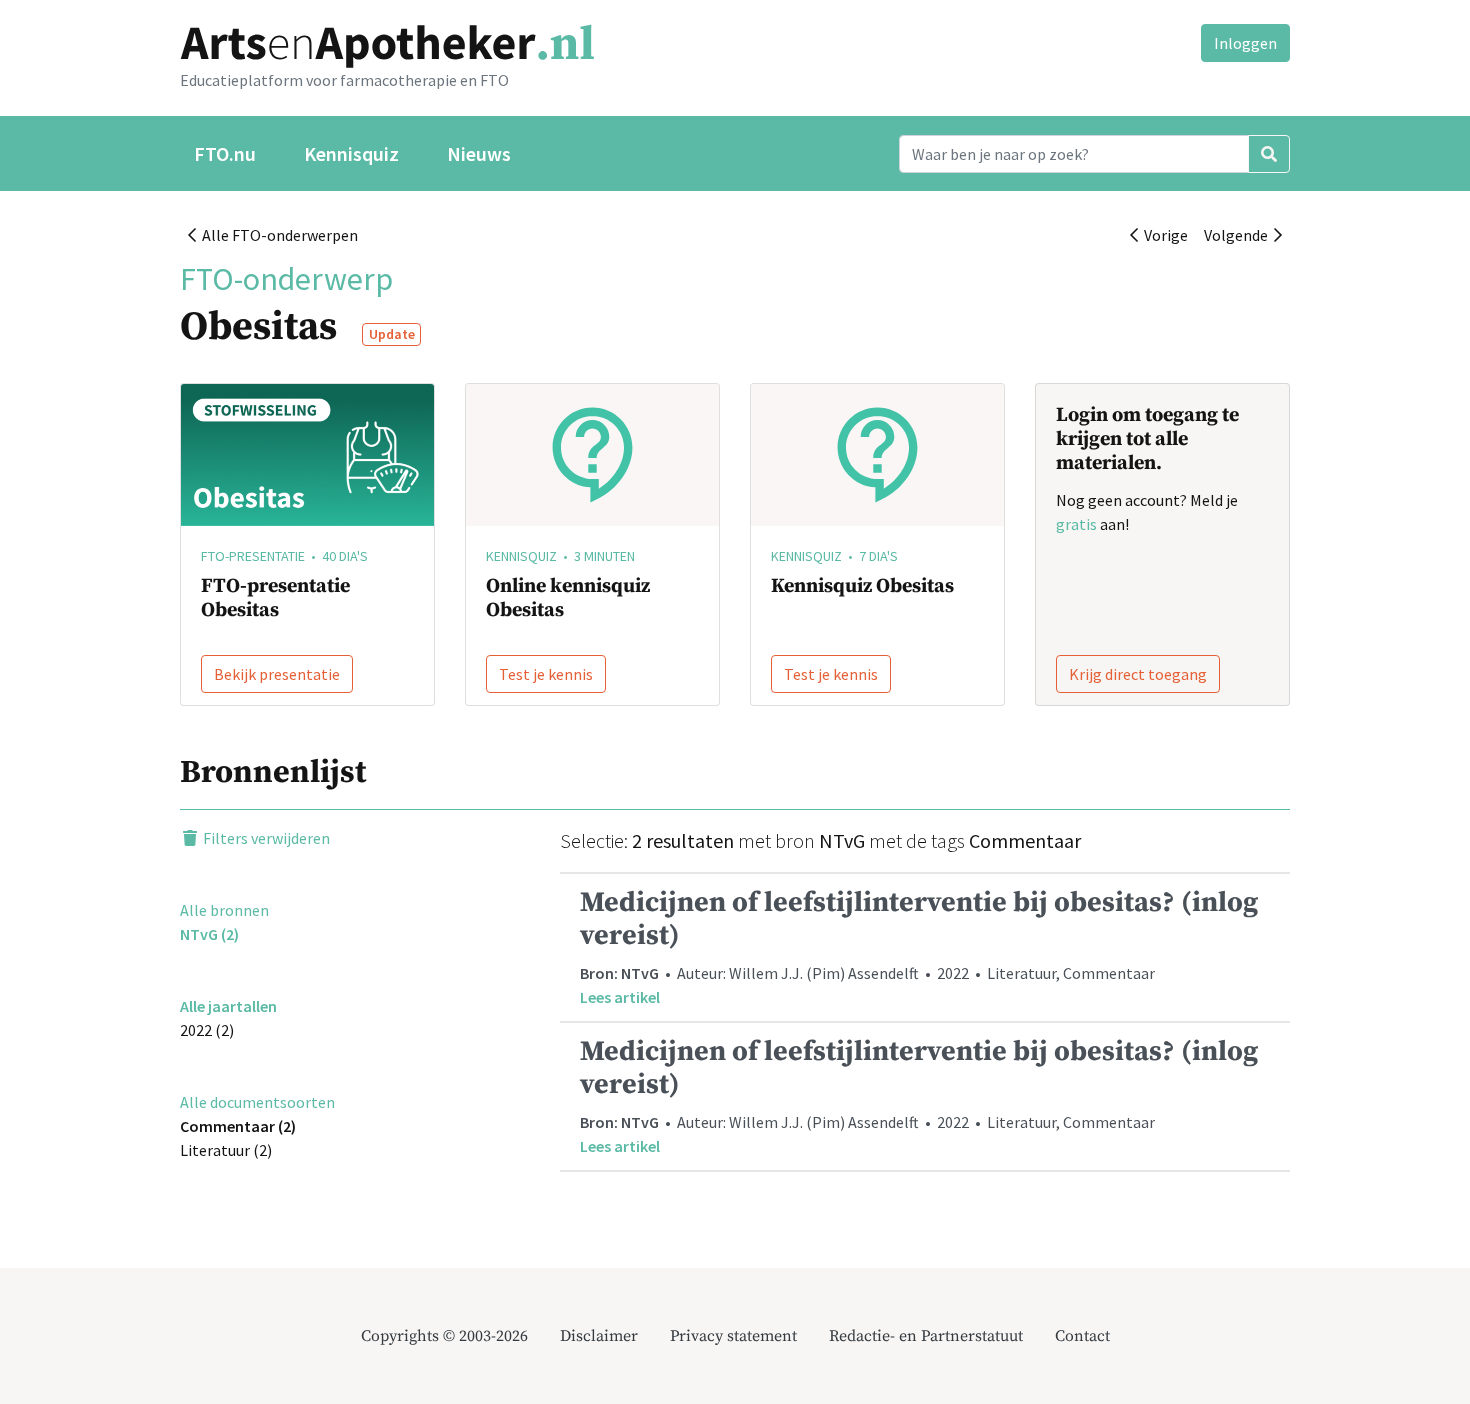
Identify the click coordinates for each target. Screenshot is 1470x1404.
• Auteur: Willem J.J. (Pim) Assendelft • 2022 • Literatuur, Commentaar (919, 946)
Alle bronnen (224, 910)
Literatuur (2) (226, 1150)
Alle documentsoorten (257, 1102)
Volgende (1239, 235)
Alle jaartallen (228, 1006)
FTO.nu (225, 153)
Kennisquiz (351, 153)
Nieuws (479, 153)
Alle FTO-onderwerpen (277, 235)
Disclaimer (599, 1336)
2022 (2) (207, 1030)
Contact (1082, 1336)
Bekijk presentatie (277, 674)
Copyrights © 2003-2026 (444, 1336)
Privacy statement (733, 1336)
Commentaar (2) (238, 1126)
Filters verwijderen (265, 838)
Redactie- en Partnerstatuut (926, 1336)
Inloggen (1245, 43)
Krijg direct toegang (1138, 674)
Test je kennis (546, 674)
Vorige (1163, 235)
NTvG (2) (209, 934)
